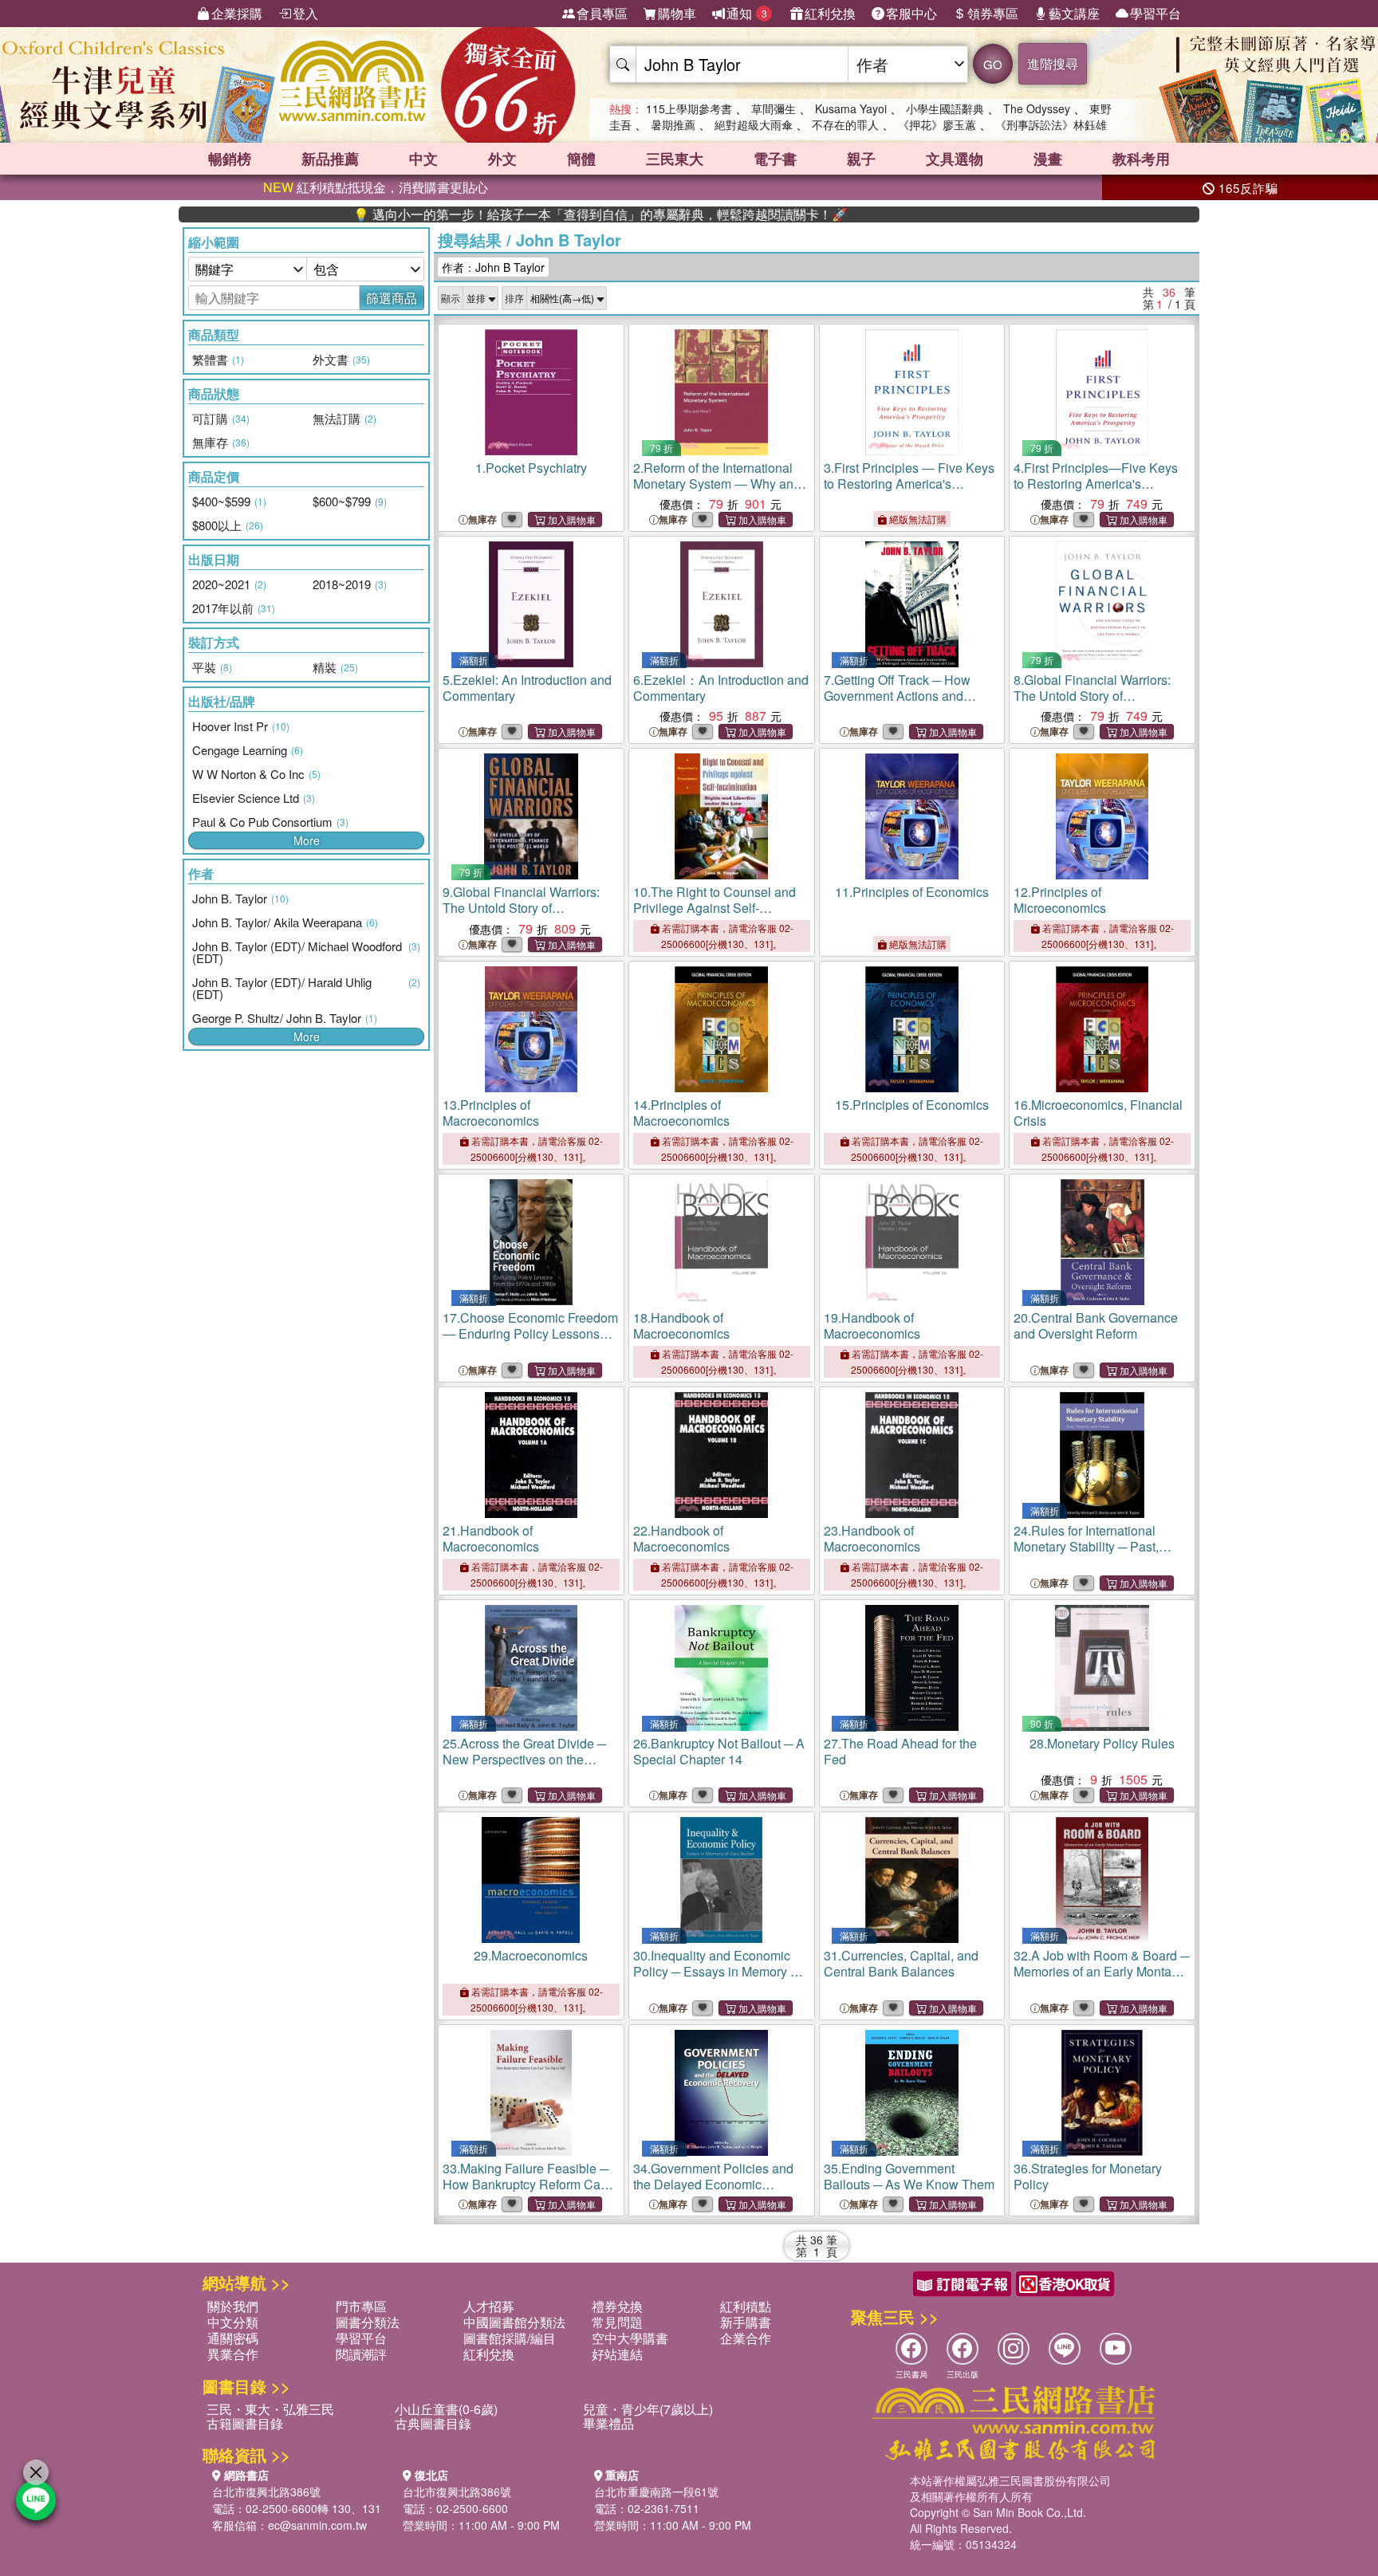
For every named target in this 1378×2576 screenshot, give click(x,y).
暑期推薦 (673, 124)
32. (1101, 1971)
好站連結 (617, 2354)
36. (1088, 2176)
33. (526, 2184)
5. (527, 688)
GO (993, 64)
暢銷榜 (230, 159)
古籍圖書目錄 (245, 2423)
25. (524, 1759)
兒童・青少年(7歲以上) (648, 2409)
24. (1086, 1546)
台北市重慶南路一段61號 (656, 2491)
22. (681, 1538)
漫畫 (1048, 159)
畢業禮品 (608, 2423)
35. (909, 2176)
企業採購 (237, 13)
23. (872, 1538)
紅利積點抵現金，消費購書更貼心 (376, 187)
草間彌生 (774, 108)
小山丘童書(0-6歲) (446, 2409)
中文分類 (233, 2322)
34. (713, 2184)
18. (681, 1325)
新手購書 (746, 2322)
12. (1060, 900)
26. (719, 1751)
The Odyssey (1037, 108)
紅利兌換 (830, 13)
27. (900, 1751)
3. (909, 484)
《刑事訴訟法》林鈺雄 (1051, 124)
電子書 (775, 159)
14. (681, 1113)
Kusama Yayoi (851, 108)
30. (717, 1971)
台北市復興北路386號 (266, 2491)
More (307, 840)
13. (491, 1113)
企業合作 (746, 2338)
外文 (502, 159)
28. (1102, 1743)
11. (912, 892)
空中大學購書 (630, 2338)
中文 (423, 159)
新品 (330, 159)
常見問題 (617, 2322)
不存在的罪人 (845, 124)
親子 (861, 159)
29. (531, 1955)
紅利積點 (746, 2306)
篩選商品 (392, 298)
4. (1096, 484)
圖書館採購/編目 (510, 2338)
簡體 (581, 159)
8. (1092, 704)
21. (491, 1538)
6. (721, 688)
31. (901, 1963)
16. (1098, 1113)
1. (531, 468)
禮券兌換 (617, 2306)
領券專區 (993, 13)
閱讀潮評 (361, 2354)
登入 (305, 13)
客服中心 (911, 13)
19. (872, 1325)
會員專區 (602, 13)
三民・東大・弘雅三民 (270, 2409)
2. (717, 484)
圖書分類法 (368, 2322)
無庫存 (482, 519)
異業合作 (233, 2354)
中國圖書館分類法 (514, 2322)
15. (912, 1105)
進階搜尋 (1053, 63)
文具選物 (955, 159)
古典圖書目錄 (433, 2423)
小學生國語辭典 (945, 108)
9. (521, 916)
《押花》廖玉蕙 (937, 124)
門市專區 (361, 2306)
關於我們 (233, 2306)
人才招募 (489, 2306)
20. (1096, 1325)
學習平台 (1156, 13)
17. (530, 1333)
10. (715, 916)
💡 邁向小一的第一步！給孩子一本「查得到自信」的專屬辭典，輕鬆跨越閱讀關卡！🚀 (520, 214)
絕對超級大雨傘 (754, 124)
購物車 (677, 13)
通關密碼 (233, 2338)
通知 (747, 13)
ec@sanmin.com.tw (317, 2525)
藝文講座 (1074, 13)
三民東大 (675, 159)
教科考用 (1141, 159)
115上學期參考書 (689, 108)
